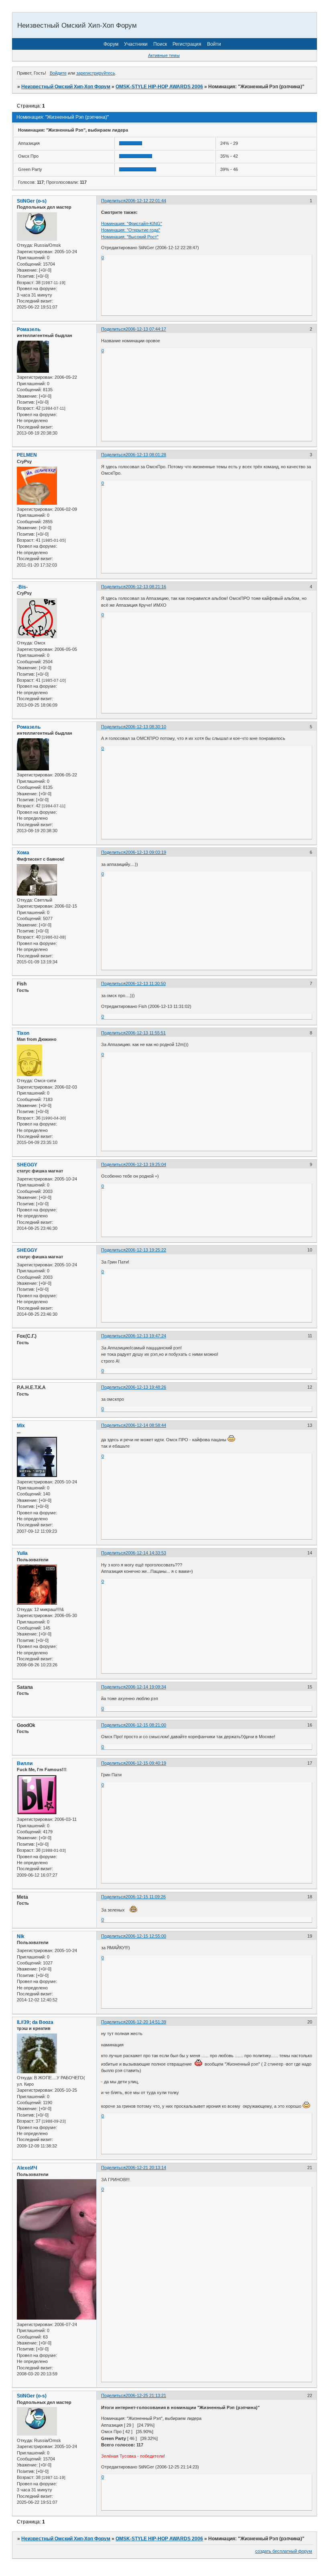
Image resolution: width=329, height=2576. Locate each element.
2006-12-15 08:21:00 (146, 1725)
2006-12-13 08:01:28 (146, 455)
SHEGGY (27, 1165)
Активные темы (164, 55)
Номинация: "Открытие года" (131, 230)
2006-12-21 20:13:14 (146, 2168)
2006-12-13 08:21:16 (146, 587)
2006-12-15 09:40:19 (146, 1763)
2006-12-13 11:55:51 (146, 1033)
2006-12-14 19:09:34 (146, 1687)
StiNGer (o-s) (32, 201)
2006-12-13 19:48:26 (146, 1387)
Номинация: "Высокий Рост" (130, 237)
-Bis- (22, 587)
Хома (23, 853)
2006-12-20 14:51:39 (146, 2022)
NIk (21, 1936)
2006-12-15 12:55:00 (146, 1936)
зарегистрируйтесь (96, 73)
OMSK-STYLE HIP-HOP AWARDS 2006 (159, 87)
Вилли (25, 1763)
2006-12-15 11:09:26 (146, 1897)
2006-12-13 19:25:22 (146, 1250)
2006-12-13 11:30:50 (146, 983)
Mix (21, 1426)
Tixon (23, 1033)
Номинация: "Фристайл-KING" (132, 223)
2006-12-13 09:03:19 (146, 852)
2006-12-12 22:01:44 (146, 201)
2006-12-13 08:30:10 (146, 727)
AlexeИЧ (27, 2168)
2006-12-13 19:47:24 (146, 1336)
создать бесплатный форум (284, 2551)
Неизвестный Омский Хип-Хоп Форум (66, 87)
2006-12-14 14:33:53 (146, 1553)
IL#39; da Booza (35, 2022)
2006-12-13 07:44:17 (146, 329)
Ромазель (29, 329)
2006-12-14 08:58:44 (146, 1425)
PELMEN (27, 455)
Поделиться (113, 201)
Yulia (22, 1553)
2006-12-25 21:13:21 (146, 2395)
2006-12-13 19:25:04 (146, 1164)
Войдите (58, 73)
